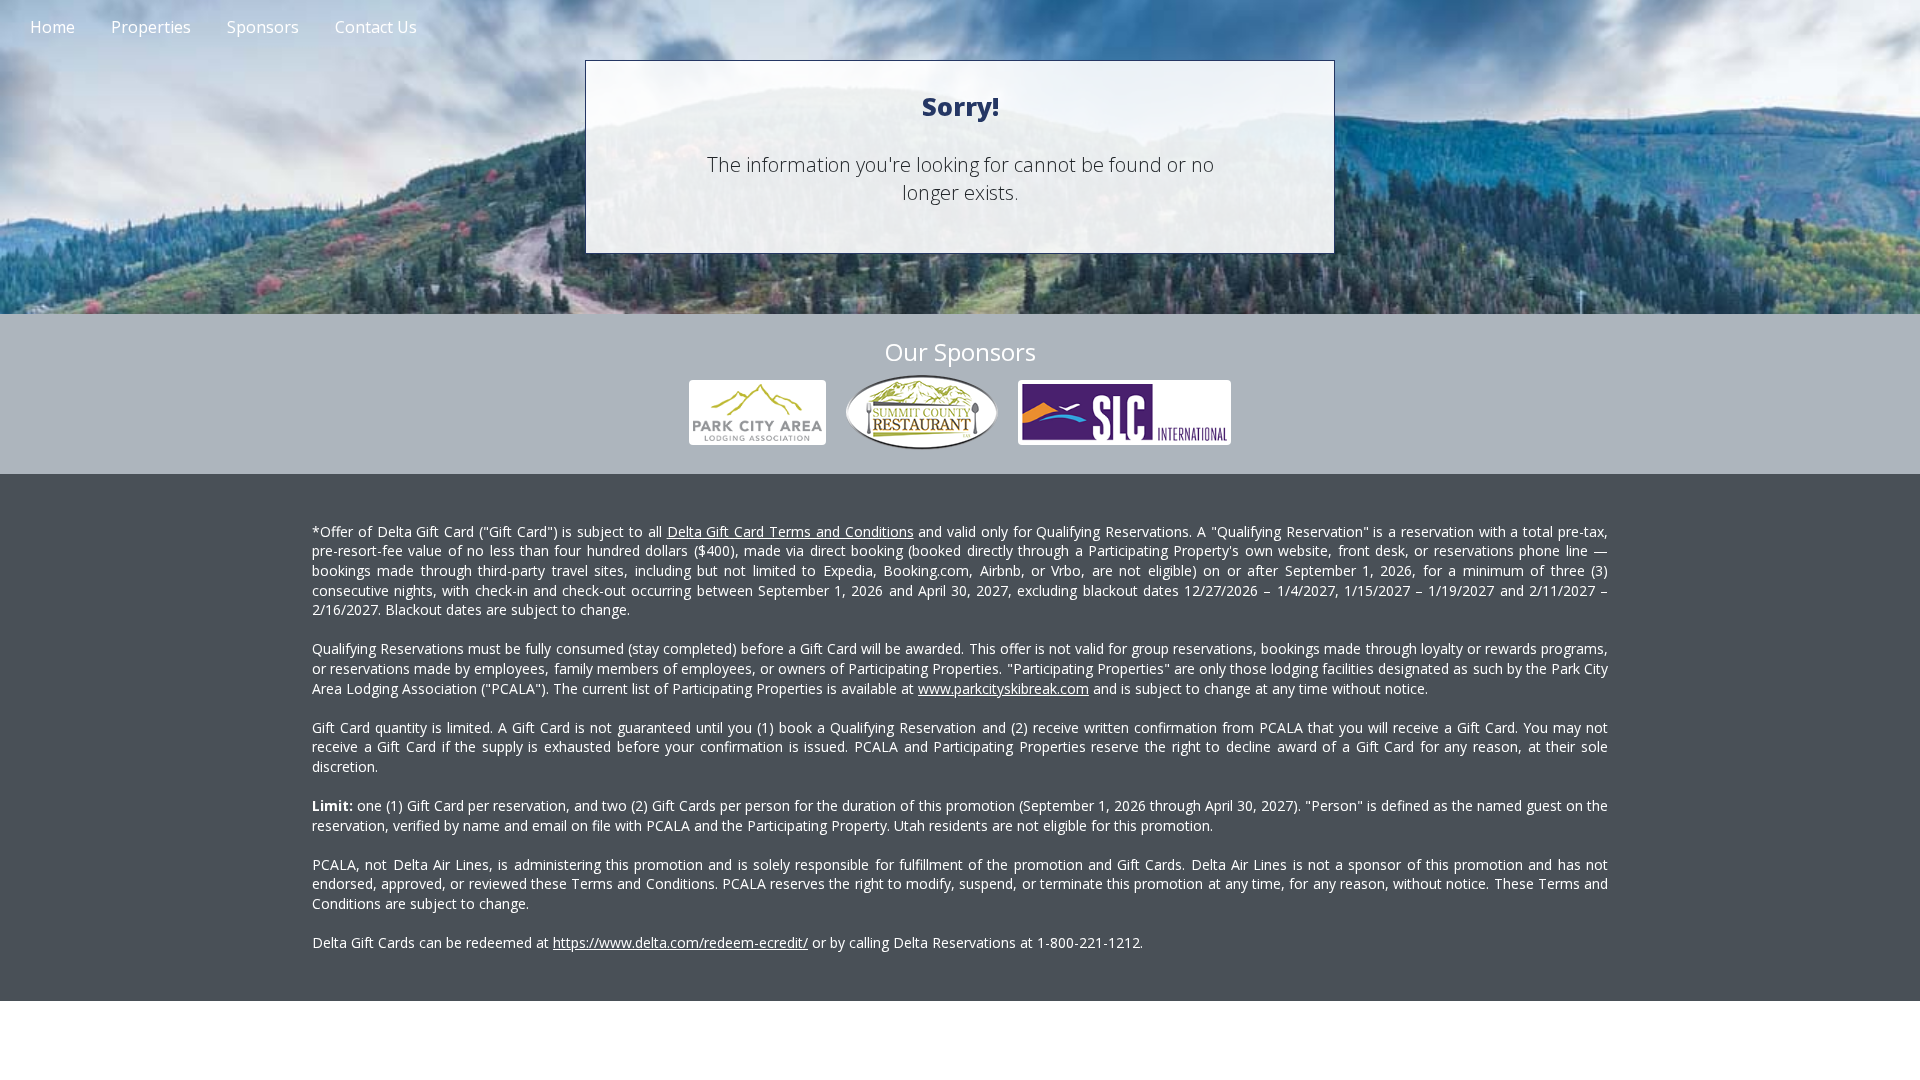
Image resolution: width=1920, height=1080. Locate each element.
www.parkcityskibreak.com (1003, 688)
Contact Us (376, 27)
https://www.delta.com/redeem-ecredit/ (680, 942)
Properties (151, 27)
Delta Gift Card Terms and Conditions (790, 531)
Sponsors (263, 27)
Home (52, 27)
